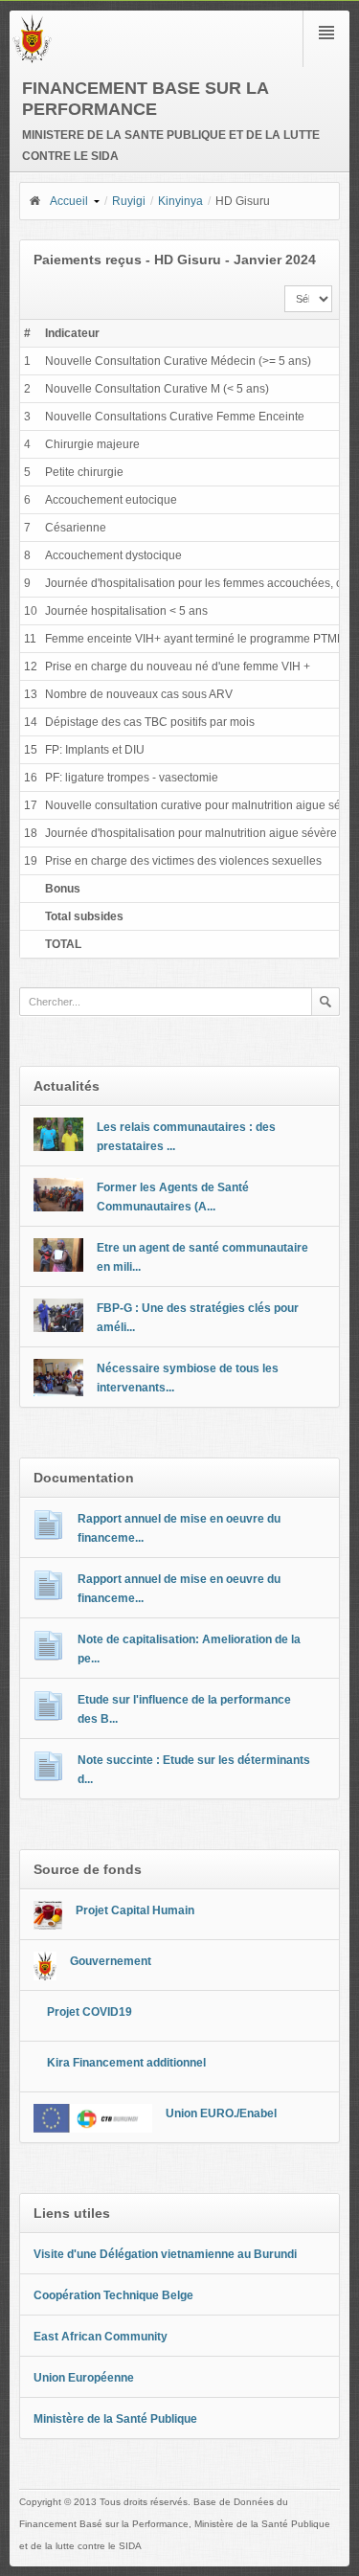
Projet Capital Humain (135, 1910)
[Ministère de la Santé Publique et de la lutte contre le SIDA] (32, 59)
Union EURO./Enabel (221, 2113)
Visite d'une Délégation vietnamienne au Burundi (165, 2254)
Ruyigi (129, 201)
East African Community (101, 2337)
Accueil (69, 201)
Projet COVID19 (90, 2012)
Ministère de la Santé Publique (115, 2419)
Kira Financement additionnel (126, 2063)
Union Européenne (84, 2378)
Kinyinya (180, 201)
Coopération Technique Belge (113, 2295)
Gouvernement (111, 1961)
